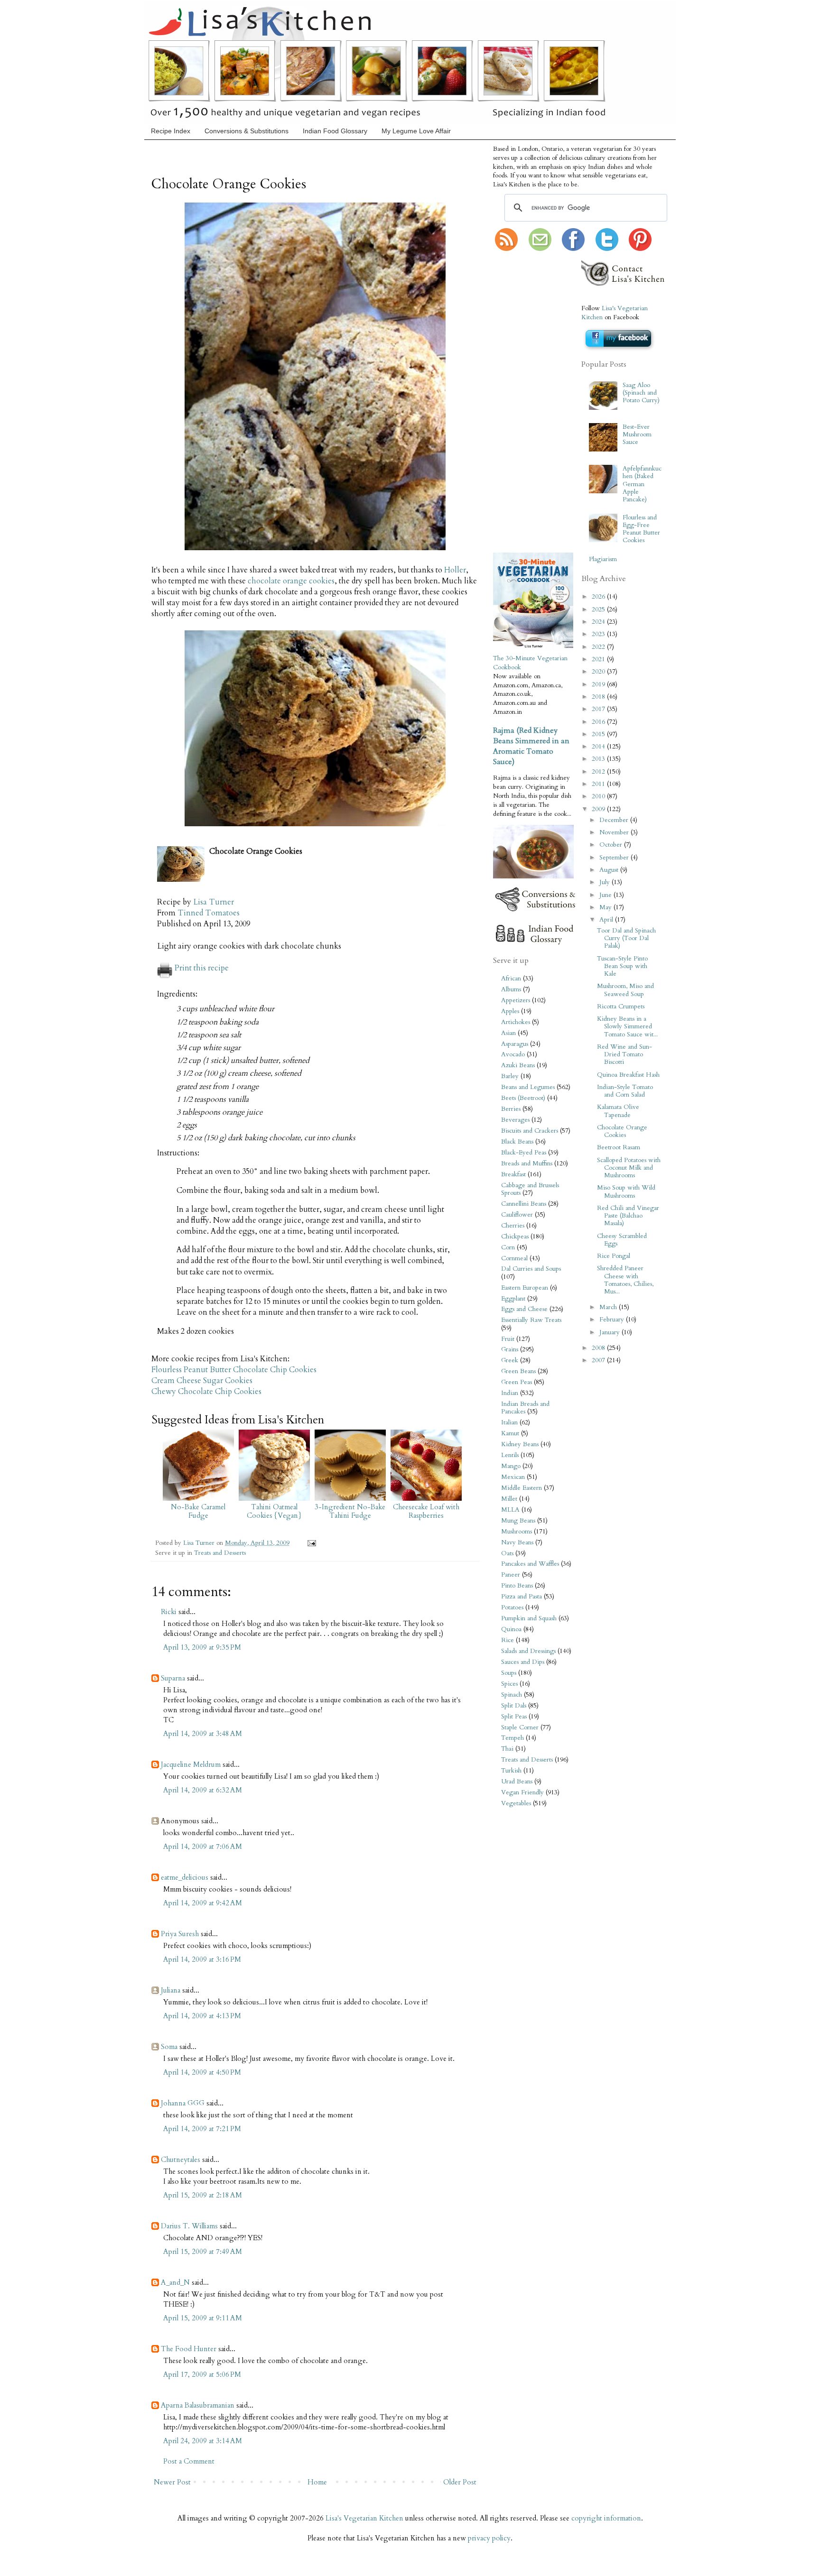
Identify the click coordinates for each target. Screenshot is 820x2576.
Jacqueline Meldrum (191, 1764)
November (615, 832)
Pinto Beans (517, 1586)
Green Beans (518, 1371)
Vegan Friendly (522, 1792)
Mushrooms (517, 1532)
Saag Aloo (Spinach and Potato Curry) (641, 393)
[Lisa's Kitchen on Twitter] (607, 249)
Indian (510, 1393)
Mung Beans (518, 1521)
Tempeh (512, 1738)
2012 (599, 772)
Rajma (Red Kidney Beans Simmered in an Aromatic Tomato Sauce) (531, 746)
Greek (510, 1360)
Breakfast (513, 1174)
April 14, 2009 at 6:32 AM (203, 1790)
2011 (599, 784)
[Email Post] (310, 1543)
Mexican (513, 1477)
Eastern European (525, 1288)
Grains (510, 1349)
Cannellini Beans (524, 1204)
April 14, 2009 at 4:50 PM (202, 2072)
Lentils (510, 1455)
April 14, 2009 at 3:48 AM (203, 1734)
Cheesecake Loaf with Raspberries (426, 1511)
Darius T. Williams (189, 2226)
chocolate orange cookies (291, 581)
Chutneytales (181, 2160)
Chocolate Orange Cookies (622, 1131)
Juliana (171, 1990)
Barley (510, 1076)
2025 (599, 609)
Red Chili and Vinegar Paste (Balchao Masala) (628, 1216)
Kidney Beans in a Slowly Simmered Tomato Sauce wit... (627, 1026)
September (615, 858)
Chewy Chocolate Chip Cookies (206, 1392)
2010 (599, 796)
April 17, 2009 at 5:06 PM (202, 2374)
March (609, 1307)
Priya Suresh (180, 1934)
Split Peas (514, 1717)
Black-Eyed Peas (524, 1153)
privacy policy (489, 2538)
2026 (599, 597)
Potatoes (512, 1607)
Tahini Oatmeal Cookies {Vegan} (274, 1511)
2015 (599, 734)
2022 (599, 647)
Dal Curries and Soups (531, 1269)
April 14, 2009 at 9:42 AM (203, 1903)
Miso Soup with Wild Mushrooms (626, 1191)
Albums (511, 989)
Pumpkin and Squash (529, 1618)
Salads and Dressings (528, 1651)
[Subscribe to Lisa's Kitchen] (506, 249)
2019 (599, 684)
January (610, 1332)
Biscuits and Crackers (530, 1131)
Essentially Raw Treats (531, 1320)
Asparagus (515, 1044)
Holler (455, 570)
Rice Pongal (614, 1256)
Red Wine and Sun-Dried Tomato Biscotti (624, 1054)
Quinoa (511, 1629)
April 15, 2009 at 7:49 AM (203, 2252)
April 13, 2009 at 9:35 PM (202, 1647)
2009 (599, 809)
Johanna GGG (183, 2103)
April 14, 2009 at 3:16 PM (202, 1959)
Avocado (513, 1054)
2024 (599, 622)
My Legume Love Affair (416, 131)
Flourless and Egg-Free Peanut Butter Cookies (641, 529)
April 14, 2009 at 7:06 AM (203, 1847)
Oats (507, 1553)
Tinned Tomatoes (209, 913)
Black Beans (517, 1142)
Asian (508, 1033)
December (615, 820)
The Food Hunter (189, 2349)
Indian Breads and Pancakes (525, 1408)
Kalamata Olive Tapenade (618, 1111)
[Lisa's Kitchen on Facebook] (573, 249)
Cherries (513, 1226)
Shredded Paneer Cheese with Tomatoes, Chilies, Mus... (625, 1280)
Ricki (169, 1612)
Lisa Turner (214, 902)
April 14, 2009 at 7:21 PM (202, 2129)
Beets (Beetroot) (523, 1098)
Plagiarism (603, 559)
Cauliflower (517, 1215)
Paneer (511, 1575)
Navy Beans (517, 1542)
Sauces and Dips (523, 1662)
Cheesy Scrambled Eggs (622, 1240)
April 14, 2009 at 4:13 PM (202, 2016)
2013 (599, 759)
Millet (509, 1499)
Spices (509, 1684)
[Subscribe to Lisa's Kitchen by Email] (540, 249)
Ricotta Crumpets (621, 1006)
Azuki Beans (518, 1065)
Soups (509, 1673)
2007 (599, 1360)
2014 (599, 747)
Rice (508, 1640)
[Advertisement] (522, 403)
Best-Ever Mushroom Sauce (637, 434)
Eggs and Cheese (524, 1309)
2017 (599, 709)
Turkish (511, 1771)
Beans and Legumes (528, 1087)
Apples (510, 1011)
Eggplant (513, 1299)
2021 (599, 659)
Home (317, 2482)
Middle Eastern (522, 1488)
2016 (599, 722)
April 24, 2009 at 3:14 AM (203, 2441)
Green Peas (517, 1382)
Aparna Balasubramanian (198, 2405)
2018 (599, 697)
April (607, 920)
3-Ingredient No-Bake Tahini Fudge (350, 1511)
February (613, 1320)
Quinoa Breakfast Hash (628, 1075)
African (511, 979)
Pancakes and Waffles (530, 1564)
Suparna (173, 1678)
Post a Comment (189, 2461)
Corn (508, 1247)
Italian (509, 1422)
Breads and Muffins (527, 1163)
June (606, 895)
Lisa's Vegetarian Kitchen (364, 2518)
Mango (511, 1466)
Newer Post (172, 2482)
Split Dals (514, 1706)
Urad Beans (517, 1782)
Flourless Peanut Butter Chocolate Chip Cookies (234, 1370)
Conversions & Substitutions (247, 131)
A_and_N (175, 2282)
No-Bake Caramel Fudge (198, 1511)
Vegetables (516, 1803)
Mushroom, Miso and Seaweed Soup (625, 990)
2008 (599, 1348)
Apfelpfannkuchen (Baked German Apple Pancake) (642, 484)
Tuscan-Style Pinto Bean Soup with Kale (622, 966)
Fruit (508, 1339)
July (606, 882)
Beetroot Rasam (619, 1147)
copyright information (606, 2518)
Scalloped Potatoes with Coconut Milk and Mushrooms (629, 1168)
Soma (169, 2047)
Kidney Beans (520, 1444)
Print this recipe (202, 968)
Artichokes (516, 1022)
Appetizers (516, 1000)
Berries (511, 1109)
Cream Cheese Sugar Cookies (202, 1381)
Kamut (510, 1433)
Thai (507, 1749)
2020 (599, 672)
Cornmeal (514, 1258)
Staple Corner (520, 1727)
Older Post (460, 2482)
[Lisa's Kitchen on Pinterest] (640, 249)
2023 (599, 634)
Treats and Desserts (220, 1553)
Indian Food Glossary (335, 131)
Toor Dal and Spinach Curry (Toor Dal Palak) (626, 938)
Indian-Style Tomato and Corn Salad (625, 1091)
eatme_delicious (185, 1877)
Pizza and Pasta (522, 1597)
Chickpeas (515, 1237)
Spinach (512, 1695)
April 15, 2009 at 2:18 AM (203, 2195)
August (610, 870)
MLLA (510, 1510)
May (606, 907)
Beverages (515, 1120)
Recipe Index (171, 131)
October (612, 845)
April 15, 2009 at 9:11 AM (203, 2318)
